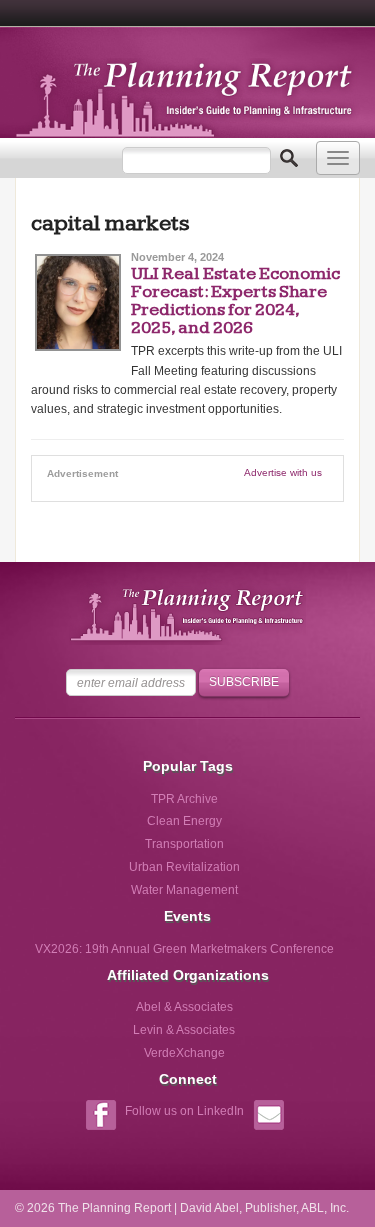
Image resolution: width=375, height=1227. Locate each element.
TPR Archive (184, 799)
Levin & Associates (184, 1030)
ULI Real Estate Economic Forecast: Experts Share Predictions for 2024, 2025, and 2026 (235, 300)
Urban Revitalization (184, 867)
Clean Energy (184, 821)
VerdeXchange (184, 1053)
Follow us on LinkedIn (184, 1111)
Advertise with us (283, 472)
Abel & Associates (184, 1007)
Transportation (184, 844)
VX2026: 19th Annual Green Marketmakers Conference (184, 949)
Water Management (184, 890)
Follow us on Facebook (100, 1117)
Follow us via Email (268, 1117)
